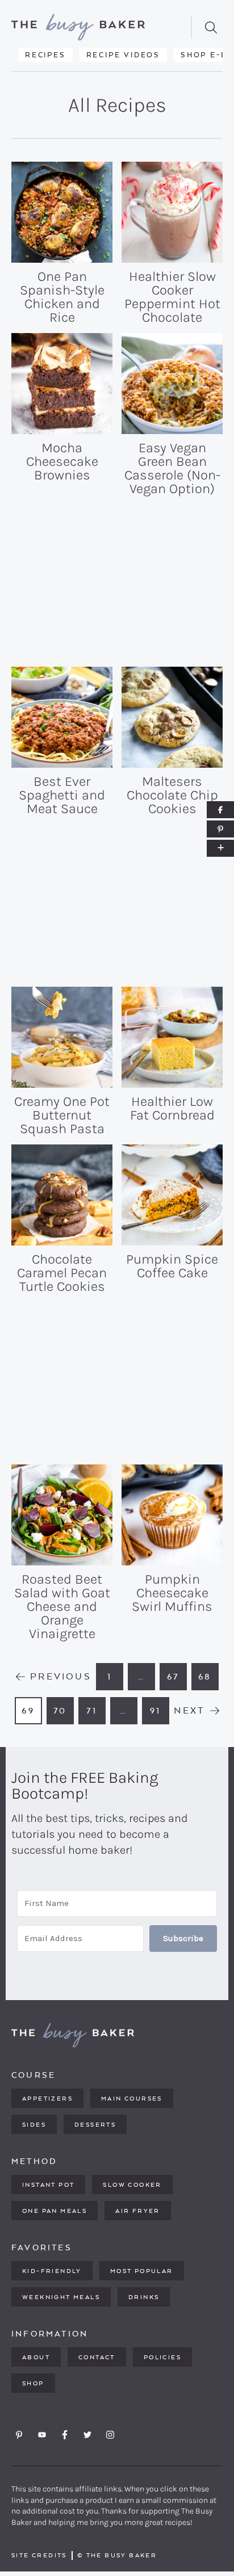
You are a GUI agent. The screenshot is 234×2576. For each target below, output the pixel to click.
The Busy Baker (94, 27)
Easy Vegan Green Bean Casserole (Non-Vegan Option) (172, 468)
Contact (97, 2357)
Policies (162, 2357)
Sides (34, 2124)
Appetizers (47, 2098)
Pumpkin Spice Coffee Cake (172, 1266)
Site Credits (39, 2555)
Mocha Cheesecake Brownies (62, 461)
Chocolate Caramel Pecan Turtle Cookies (62, 1273)
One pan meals (55, 2211)
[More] (220, 848)
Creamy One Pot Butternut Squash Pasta (62, 1115)
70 (64, 1714)
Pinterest (19, 2435)
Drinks (144, 2297)
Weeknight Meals (61, 2297)
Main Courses (132, 2098)
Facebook (65, 2435)
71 (96, 1714)
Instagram (110, 2435)
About (36, 2357)
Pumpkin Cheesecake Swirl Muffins (172, 1593)
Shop (33, 2383)
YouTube (42, 2435)
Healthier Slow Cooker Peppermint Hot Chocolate (172, 297)
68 (208, 1680)
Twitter (87, 2435)
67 (177, 1680)
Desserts (95, 2124)
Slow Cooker (132, 2184)
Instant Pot (48, 2184)
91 (160, 1714)
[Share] (220, 810)
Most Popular (142, 2271)
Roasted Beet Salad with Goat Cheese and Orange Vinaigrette (62, 1606)
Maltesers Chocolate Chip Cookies (172, 795)
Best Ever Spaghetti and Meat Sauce (62, 795)
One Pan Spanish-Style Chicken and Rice (62, 297)
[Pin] (220, 829)
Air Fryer (138, 2211)
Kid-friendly (52, 2271)
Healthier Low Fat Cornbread (172, 1108)
